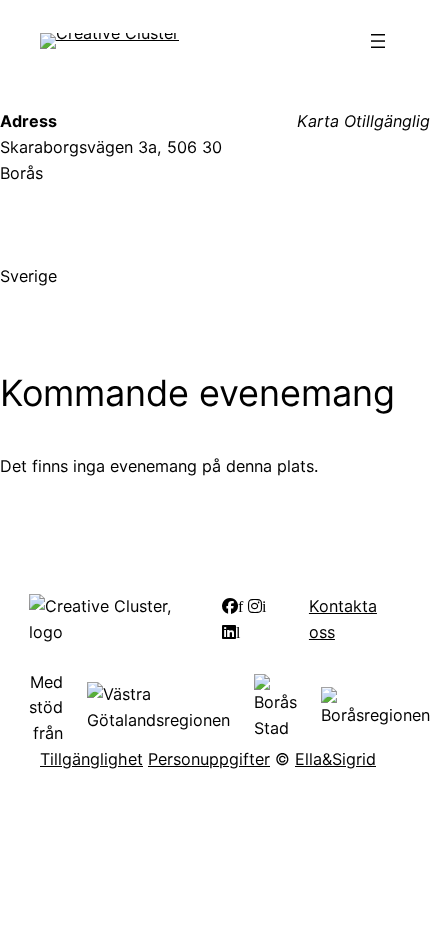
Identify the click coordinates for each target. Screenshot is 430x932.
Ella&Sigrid (335, 759)
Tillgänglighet (91, 759)
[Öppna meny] (378, 41)
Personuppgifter (209, 759)
